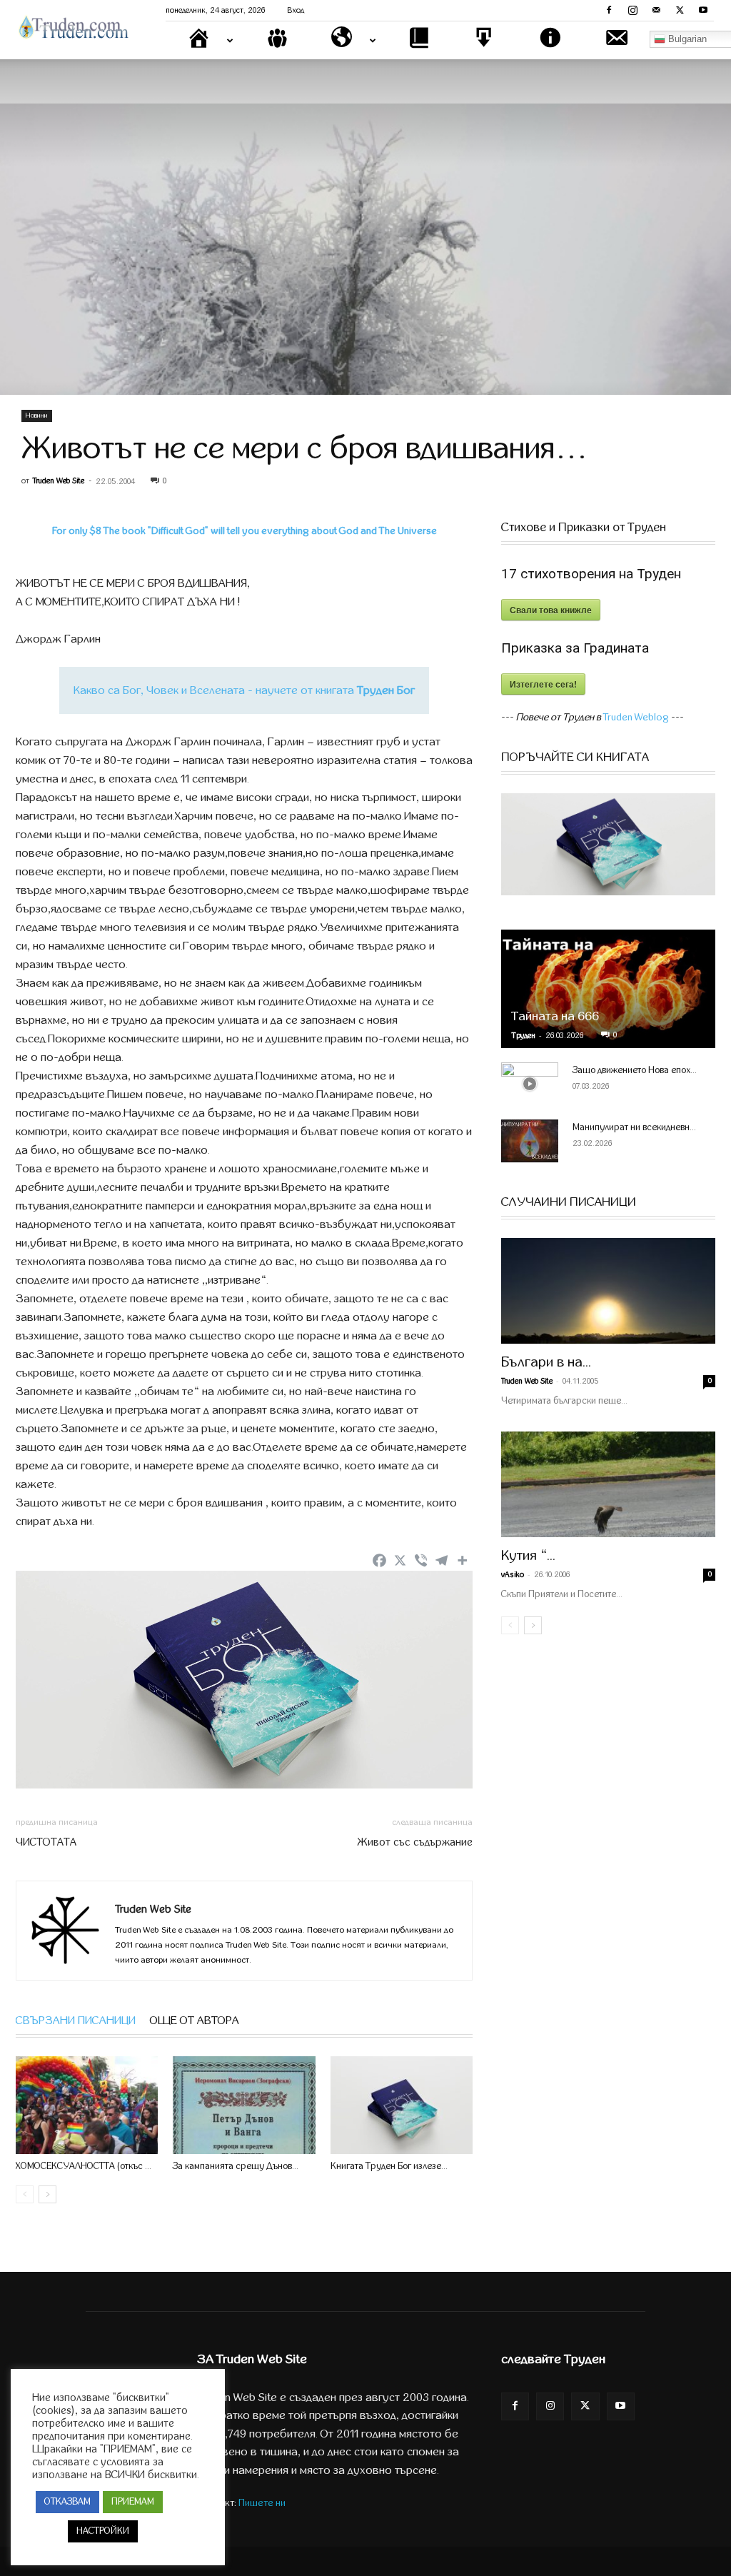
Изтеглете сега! (543, 684)
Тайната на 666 (555, 1016)
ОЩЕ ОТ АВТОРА (195, 2021)
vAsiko (513, 1575)
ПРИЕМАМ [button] (133, 2502)
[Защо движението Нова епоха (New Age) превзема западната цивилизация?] (530, 1084)
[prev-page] (25, 2194)
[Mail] (656, 10)
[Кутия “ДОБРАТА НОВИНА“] (608, 1484)
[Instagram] (632, 10)
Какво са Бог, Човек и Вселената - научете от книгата (244, 690)
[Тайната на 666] (608, 989)
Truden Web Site (59, 481)
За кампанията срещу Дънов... (236, 2166)
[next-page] (47, 2194)
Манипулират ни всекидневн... (634, 1127)
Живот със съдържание (415, 1842)
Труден (523, 1036)
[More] (462, 1560)
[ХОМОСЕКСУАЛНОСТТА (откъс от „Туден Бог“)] (87, 2105)
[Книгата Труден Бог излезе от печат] (402, 2105)
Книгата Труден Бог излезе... (389, 2166)
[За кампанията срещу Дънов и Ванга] (244, 2105)
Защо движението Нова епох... (635, 1070)
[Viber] (421, 1560)
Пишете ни (262, 2503)
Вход (296, 10)
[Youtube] (703, 10)
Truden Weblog (636, 717)
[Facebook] (609, 10)
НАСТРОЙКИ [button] (103, 2531)
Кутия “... (528, 1555)
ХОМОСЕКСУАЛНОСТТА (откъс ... (84, 2166)
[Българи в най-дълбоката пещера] (608, 1291)
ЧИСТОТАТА (46, 1842)
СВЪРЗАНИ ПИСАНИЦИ (76, 2021)
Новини (37, 416)
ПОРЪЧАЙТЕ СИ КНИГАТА (575, 758)
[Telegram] (442, 1560)
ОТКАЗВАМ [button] (67, 2502)
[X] (680, 10)
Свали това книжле (551, 610)
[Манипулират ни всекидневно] (530, 1141)
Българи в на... (546, 1362)
